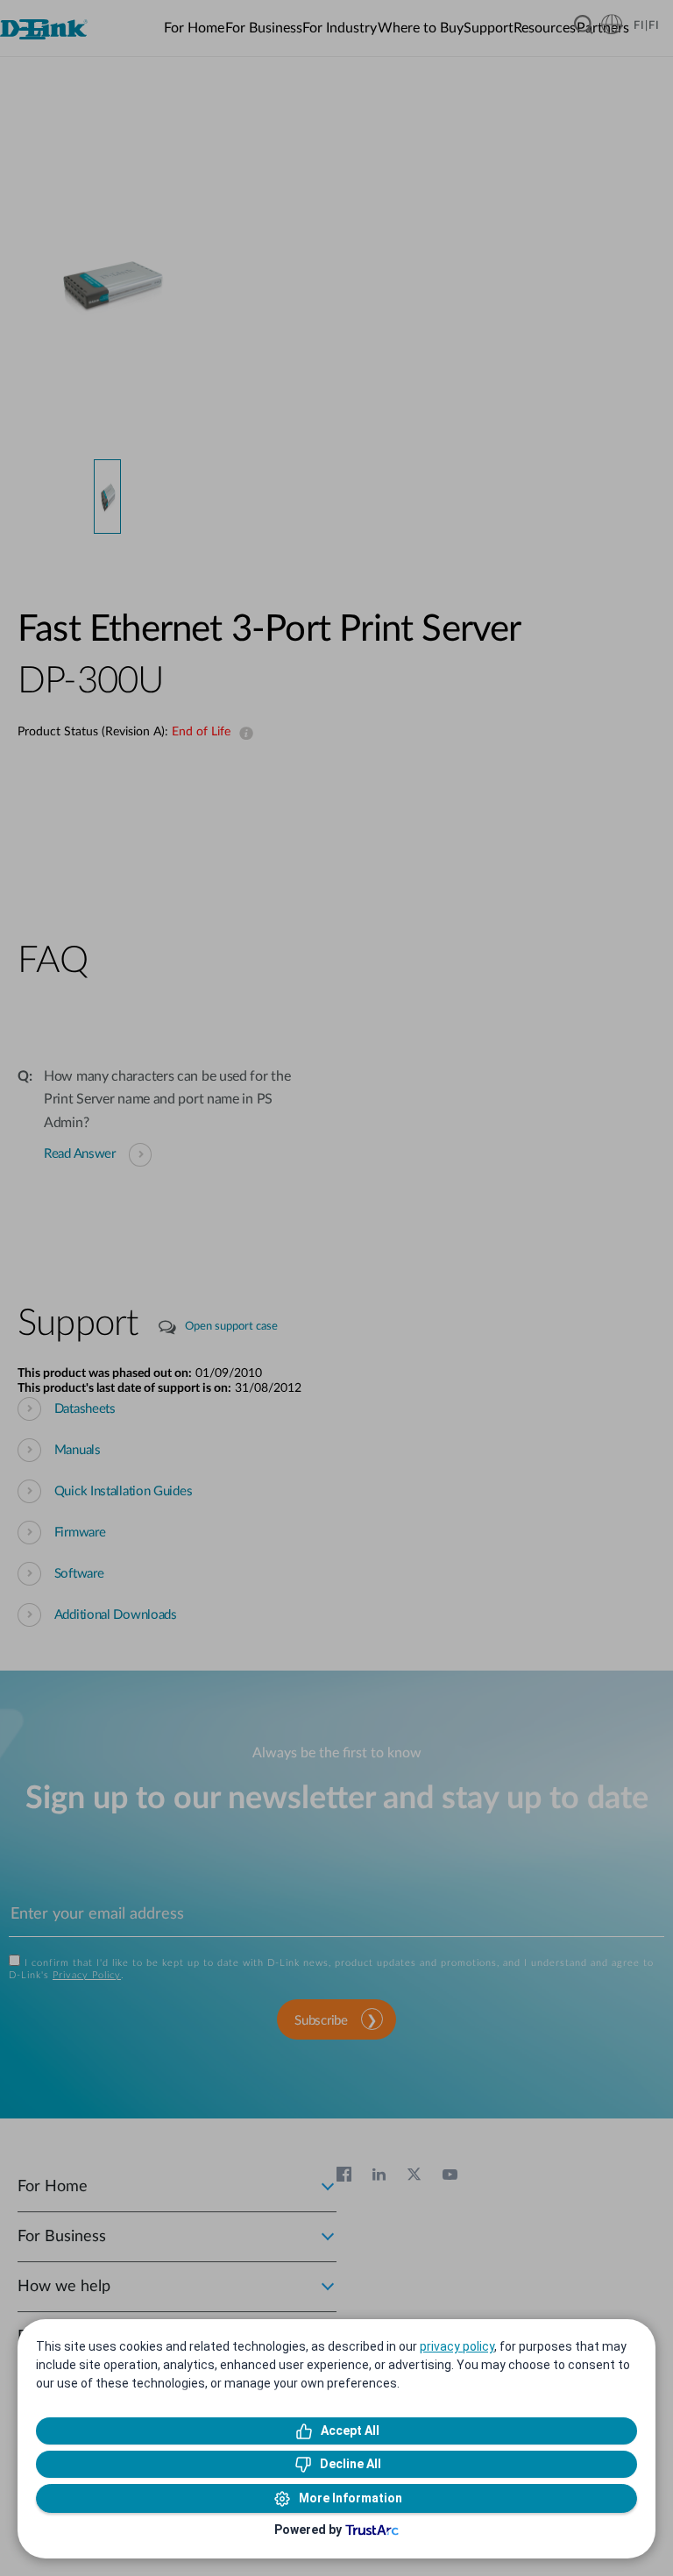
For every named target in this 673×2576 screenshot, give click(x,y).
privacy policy (457, 2346)
